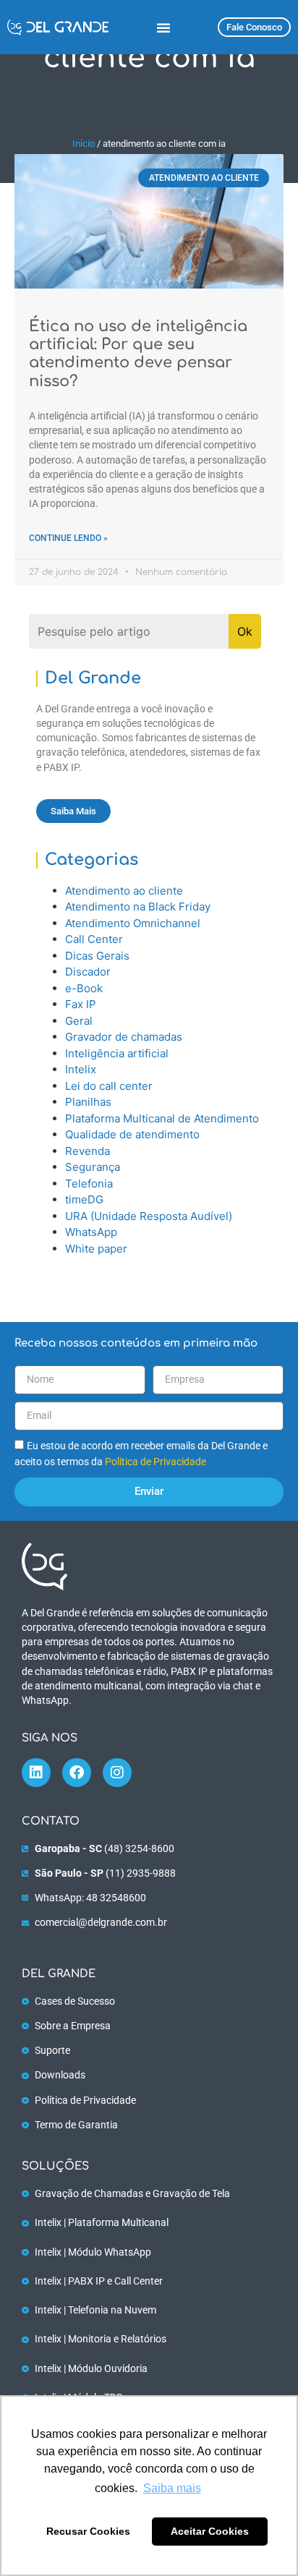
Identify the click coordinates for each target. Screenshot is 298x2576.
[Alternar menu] (163, 27)
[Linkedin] (36, 1773)
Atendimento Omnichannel (133, 923)
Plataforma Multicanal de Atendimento (162, 1118)
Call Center (94, 939)
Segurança (93, 1167)
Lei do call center (109, 1086)
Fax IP (81, 1004)
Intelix (81, 1069)
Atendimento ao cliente (124, 891)
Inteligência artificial (117, 1053)
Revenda (88, 1151)
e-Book (84, 988)
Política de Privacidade (156, 1462)
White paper (96, 1249)
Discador (88, 972)
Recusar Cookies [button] (88, 2531)
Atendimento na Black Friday (138, 907)
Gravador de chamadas (124, 1037)
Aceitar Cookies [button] (210, 2531)
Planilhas (88, 1102)
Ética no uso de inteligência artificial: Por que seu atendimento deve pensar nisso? (138, 354)
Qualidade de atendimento (132, 1134)
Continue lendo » (68, 538)
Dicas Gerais (97, 956)
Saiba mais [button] (172, 2488)
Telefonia (89, 1183)
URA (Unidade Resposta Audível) (149, 1216)
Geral (79, 1021)
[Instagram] (117, 1773)
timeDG (84, 1199)
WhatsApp (91, 1232)
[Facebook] (77, 1773)
